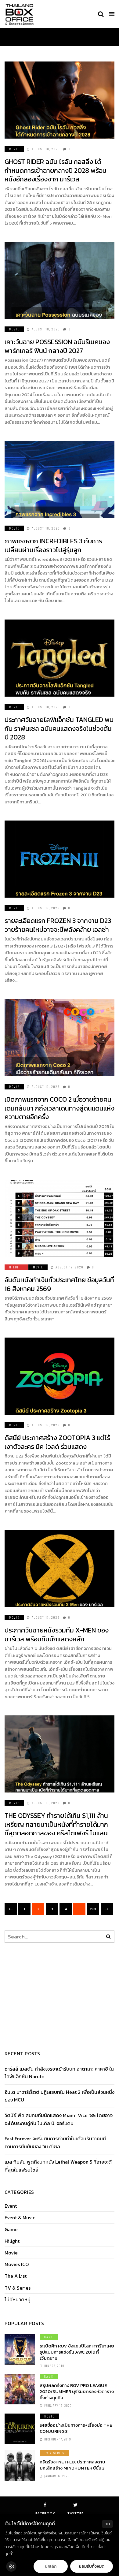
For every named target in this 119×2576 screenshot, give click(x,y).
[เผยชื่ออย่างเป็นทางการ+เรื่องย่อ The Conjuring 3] (20, 2429)
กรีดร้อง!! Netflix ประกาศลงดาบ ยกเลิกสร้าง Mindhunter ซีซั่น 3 (72, 2465)
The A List (16, 2276)
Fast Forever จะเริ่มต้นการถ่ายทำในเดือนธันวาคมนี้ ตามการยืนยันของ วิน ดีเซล (55, 2142)
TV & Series (18, 2288)
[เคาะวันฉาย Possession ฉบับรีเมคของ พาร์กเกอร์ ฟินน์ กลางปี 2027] (60, 280)
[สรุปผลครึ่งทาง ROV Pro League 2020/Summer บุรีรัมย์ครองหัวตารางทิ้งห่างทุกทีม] (20, 2389)
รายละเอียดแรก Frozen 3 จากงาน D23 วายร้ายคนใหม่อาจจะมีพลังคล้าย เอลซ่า (58, 925)
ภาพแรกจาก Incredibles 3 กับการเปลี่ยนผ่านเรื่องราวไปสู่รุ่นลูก (53, 545)
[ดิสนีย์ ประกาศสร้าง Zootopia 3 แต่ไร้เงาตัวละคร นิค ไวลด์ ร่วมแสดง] (60, 1376)
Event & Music (20, 2218)
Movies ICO (17, 2264)
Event (11, 2206)
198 (93, 1909)
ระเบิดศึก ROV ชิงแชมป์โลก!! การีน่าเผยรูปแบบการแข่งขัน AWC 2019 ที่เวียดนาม (77, 2352)
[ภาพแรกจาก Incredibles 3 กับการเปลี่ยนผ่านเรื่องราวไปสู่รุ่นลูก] (60, 479)
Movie (14, 149)
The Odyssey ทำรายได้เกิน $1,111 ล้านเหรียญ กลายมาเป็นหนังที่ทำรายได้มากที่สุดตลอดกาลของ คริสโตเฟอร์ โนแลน (56, 1824)
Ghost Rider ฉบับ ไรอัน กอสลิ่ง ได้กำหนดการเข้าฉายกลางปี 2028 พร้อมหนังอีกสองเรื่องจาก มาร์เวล (56, 170)
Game (11, 2230)
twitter (76, 2513)
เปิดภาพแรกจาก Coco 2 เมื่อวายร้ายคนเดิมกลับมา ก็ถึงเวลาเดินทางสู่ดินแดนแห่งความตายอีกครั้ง (60, 1108)
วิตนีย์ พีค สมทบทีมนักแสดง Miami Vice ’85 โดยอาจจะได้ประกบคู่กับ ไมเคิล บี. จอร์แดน (59, 2119)
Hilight (16, 1267)
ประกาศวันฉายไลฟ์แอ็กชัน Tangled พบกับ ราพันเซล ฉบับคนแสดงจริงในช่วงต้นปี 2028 (59, 728)
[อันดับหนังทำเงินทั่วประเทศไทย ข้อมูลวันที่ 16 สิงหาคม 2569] (60, 1218)
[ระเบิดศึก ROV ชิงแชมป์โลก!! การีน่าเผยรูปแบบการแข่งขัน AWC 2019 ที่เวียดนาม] (20, 2350)
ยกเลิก (51, 2566)
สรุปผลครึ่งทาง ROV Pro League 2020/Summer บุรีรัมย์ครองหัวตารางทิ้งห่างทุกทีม (77, 2391)
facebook (45, 2513)
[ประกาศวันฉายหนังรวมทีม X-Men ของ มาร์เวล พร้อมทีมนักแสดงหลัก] (60, 1569)
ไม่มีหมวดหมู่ (18, 2300)
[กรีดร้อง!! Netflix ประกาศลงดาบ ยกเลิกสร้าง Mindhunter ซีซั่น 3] (20, 2466)
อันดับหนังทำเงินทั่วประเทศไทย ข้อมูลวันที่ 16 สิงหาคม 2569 (59, 1284)
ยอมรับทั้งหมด (92, 2566)
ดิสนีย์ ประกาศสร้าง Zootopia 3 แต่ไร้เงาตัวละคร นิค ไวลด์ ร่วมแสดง (57, 1442)
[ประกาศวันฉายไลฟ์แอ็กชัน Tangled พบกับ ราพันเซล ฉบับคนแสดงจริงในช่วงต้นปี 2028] (60, 658)
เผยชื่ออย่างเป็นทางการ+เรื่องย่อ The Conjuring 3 (76, 2428)
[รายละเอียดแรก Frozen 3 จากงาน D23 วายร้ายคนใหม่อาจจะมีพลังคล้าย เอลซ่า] (60, 859)
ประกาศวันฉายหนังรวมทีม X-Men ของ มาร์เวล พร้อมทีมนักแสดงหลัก (57, 1635)
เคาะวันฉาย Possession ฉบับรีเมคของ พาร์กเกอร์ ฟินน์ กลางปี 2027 (57, 346)
